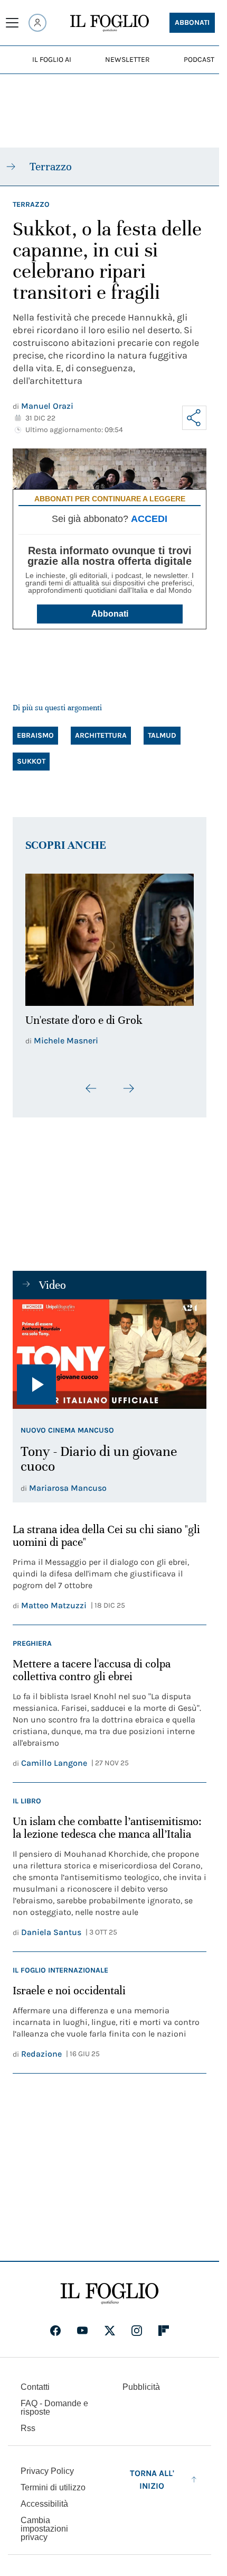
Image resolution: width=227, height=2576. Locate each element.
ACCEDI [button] (149, 519)
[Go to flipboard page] (164, 2324)
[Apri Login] (37, 23)
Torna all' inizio (152, 2473)
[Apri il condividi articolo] (194, 418)
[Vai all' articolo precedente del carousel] (91, 1083)
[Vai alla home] (110, 23)
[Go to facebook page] (55, 2324)
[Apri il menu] (12, 23)
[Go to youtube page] (82, 2324)
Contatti (35, 2381)
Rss (28, 2422)
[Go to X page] (110, 2324)
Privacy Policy (47, 2465)
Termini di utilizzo (53, 2481)
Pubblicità (141, 2381)
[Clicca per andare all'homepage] (110, 2287)
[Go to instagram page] (137, 2324)
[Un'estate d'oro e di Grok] (110, 937)
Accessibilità (44, 2497)
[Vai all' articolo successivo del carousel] (128, 1083)
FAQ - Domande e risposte (54, 2401)
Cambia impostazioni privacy (44, 2523)
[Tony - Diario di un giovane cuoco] (110, 1348)
